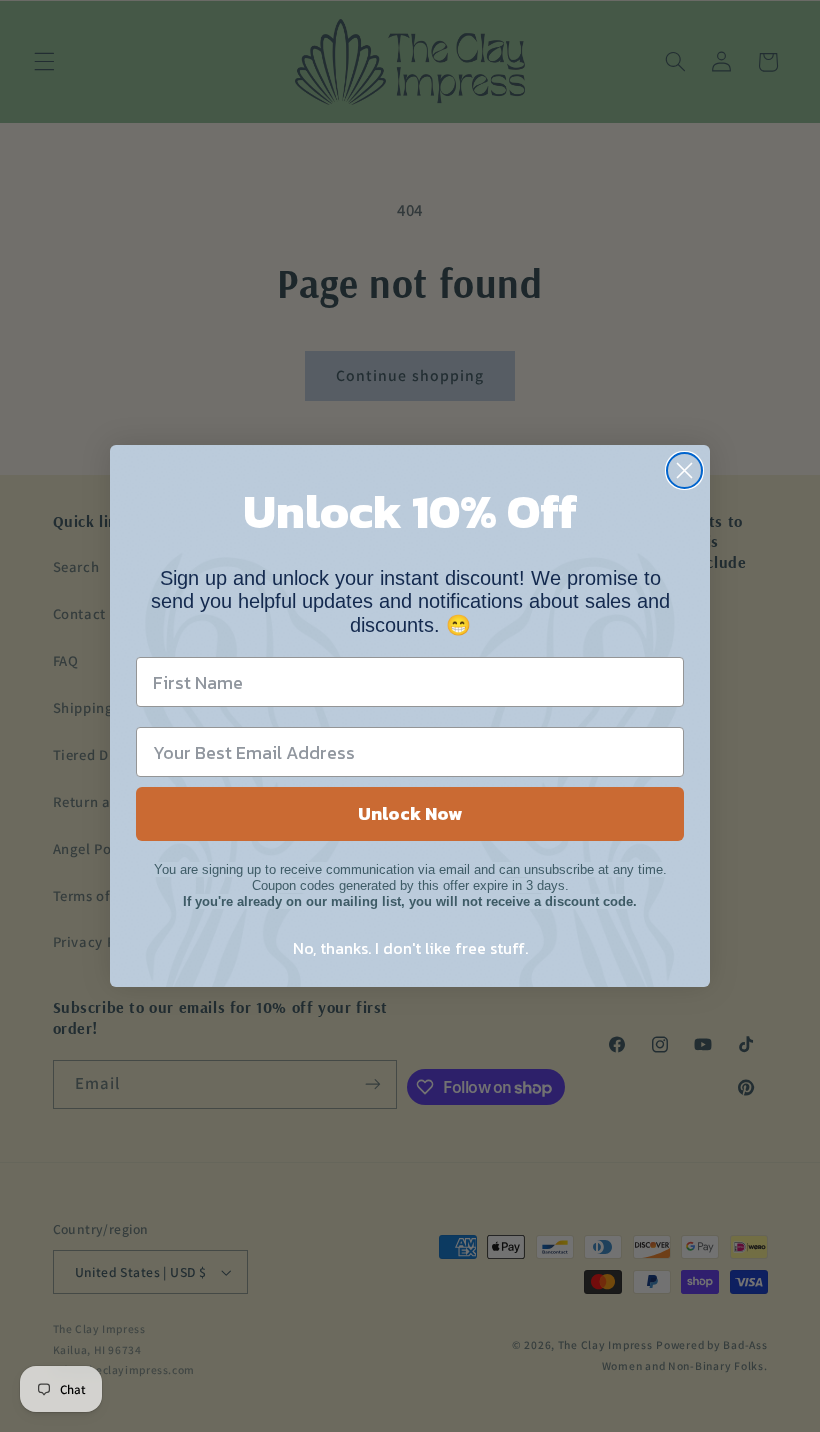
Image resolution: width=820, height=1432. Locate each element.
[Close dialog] (684, 470)
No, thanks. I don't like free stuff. (410, 948)
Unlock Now (410, 813)
